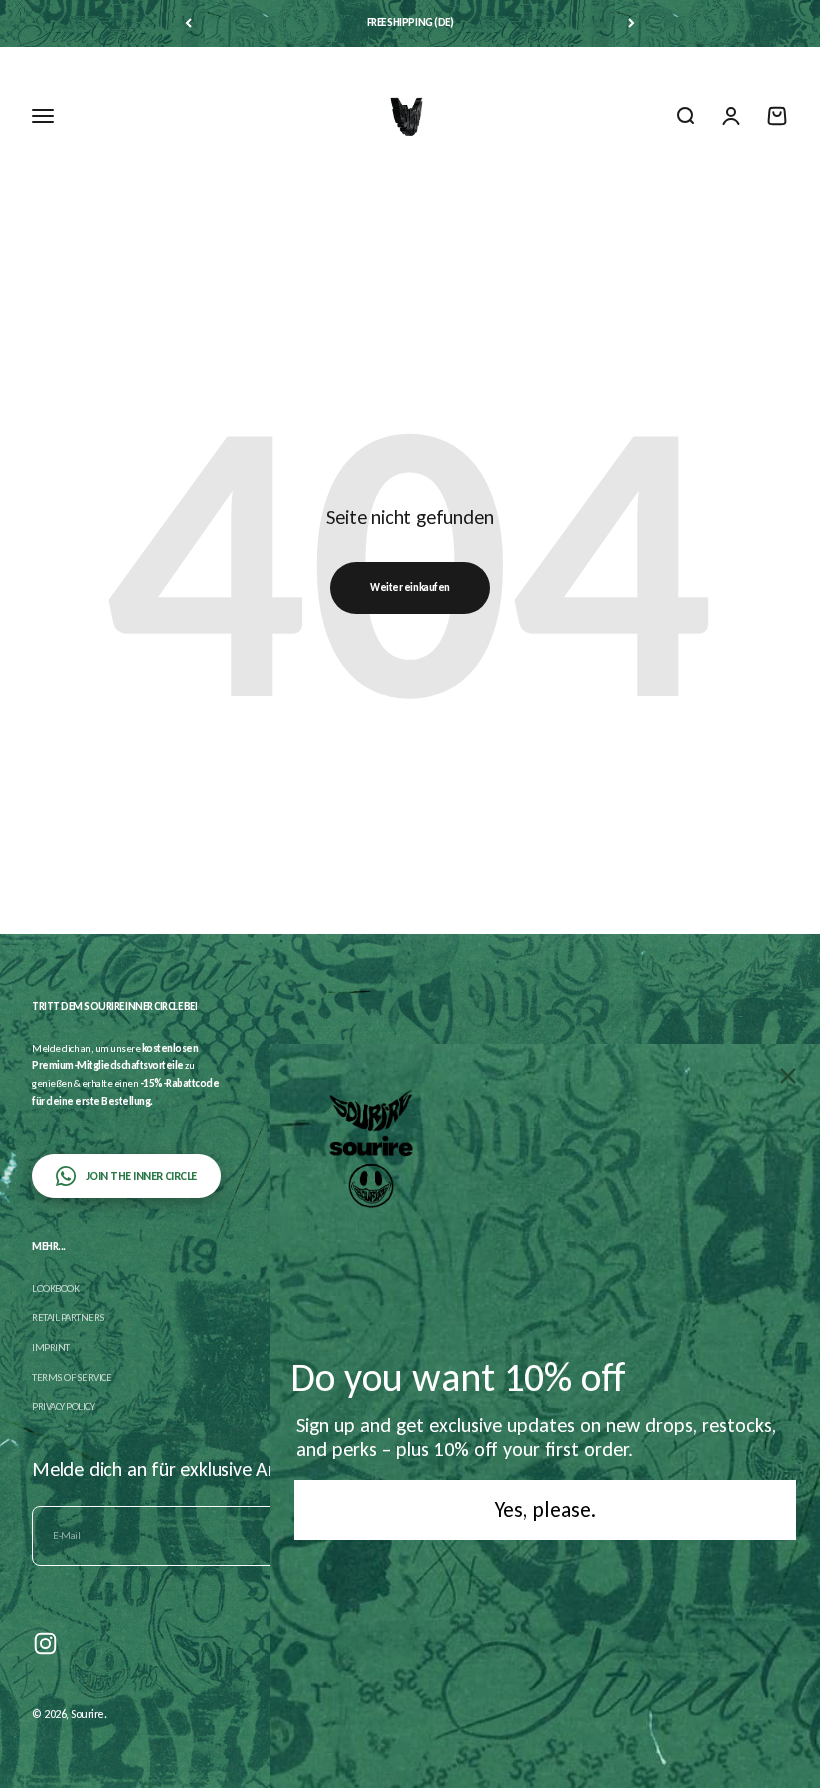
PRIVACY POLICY (63, 1406)
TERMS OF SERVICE (71, 1377)
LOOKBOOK (55, 1288)
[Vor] (631, 23)
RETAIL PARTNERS (68, 1317)
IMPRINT (51, 1347)
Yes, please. (545, 1509)
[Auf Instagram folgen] (45, 1643)
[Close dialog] (788, 1076)
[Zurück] (188, 23)
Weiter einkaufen (409, 587)
